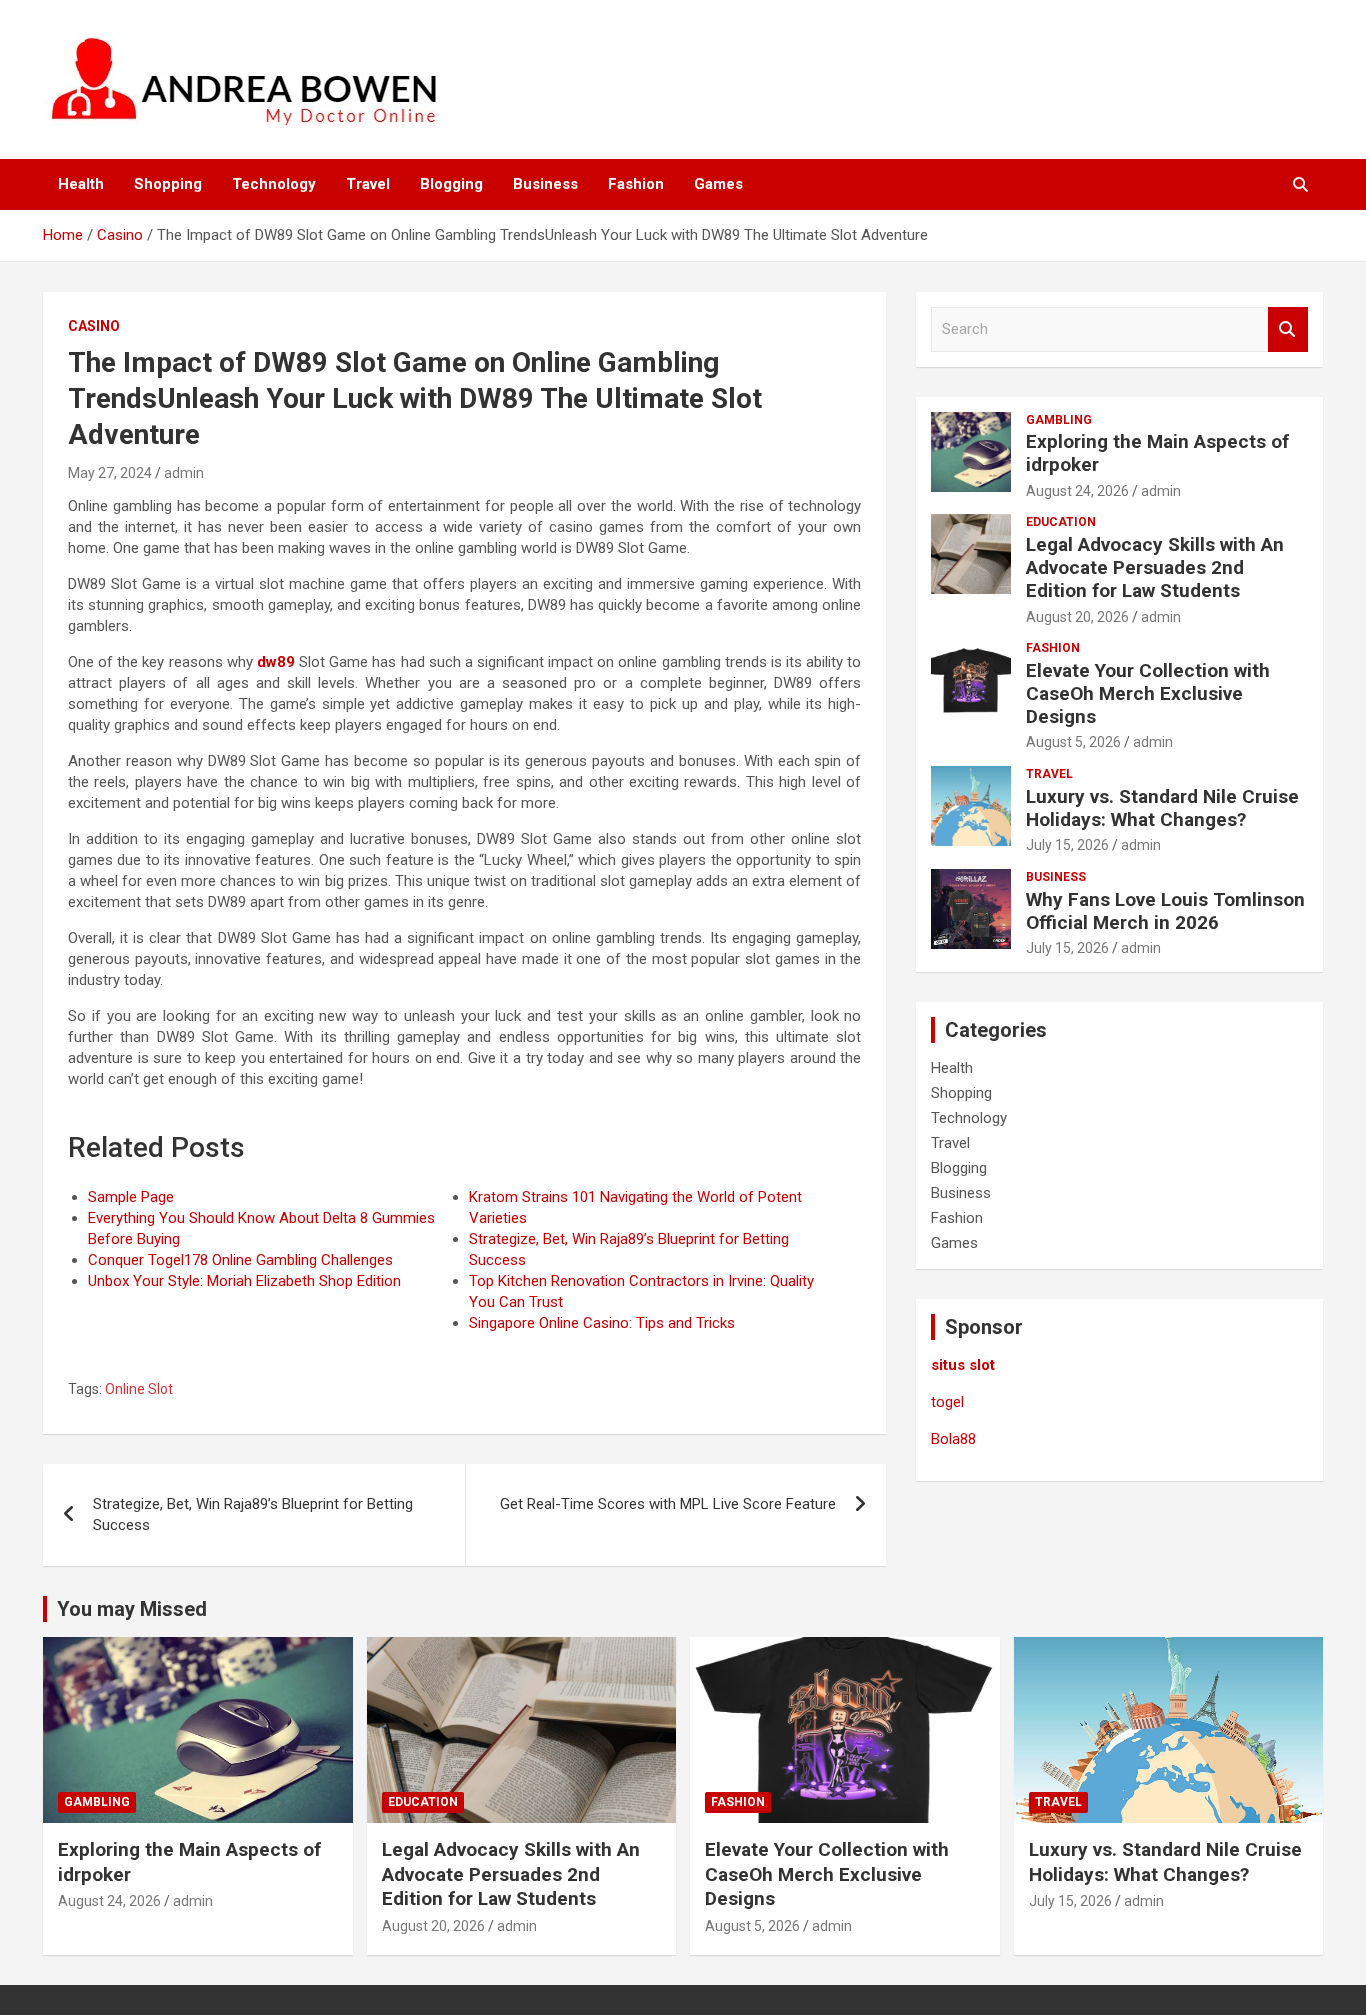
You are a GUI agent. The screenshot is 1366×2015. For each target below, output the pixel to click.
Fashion (636, 184)
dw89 (276, 662)
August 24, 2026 (1077, 491)
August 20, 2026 (1077, 617)
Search (1288, 329)
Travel (368, 184)
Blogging (451, 184)
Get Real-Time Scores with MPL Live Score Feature (668, 1504)
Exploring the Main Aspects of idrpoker (1157, 453)
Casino (94, 326)
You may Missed (132, 1609)
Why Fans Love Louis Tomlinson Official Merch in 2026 (1165, 911)
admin (184, 473)
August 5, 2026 (1073, 742)
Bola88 (953, 1439)
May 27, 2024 (110, 473)
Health (81, 184)
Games (718, 184)
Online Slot (139, 1389)
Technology (274, 184)
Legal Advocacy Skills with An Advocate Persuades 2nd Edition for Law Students (1155, 567)
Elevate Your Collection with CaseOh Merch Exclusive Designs (1148, 693)
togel (947, 1402)
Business (545, 184)
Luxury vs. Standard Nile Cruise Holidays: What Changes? (1162, 808)
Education (1061, 522)
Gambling (1059, 420)
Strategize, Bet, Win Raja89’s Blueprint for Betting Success (253, 1514)
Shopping (168, 184)
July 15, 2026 (1067, 845)
